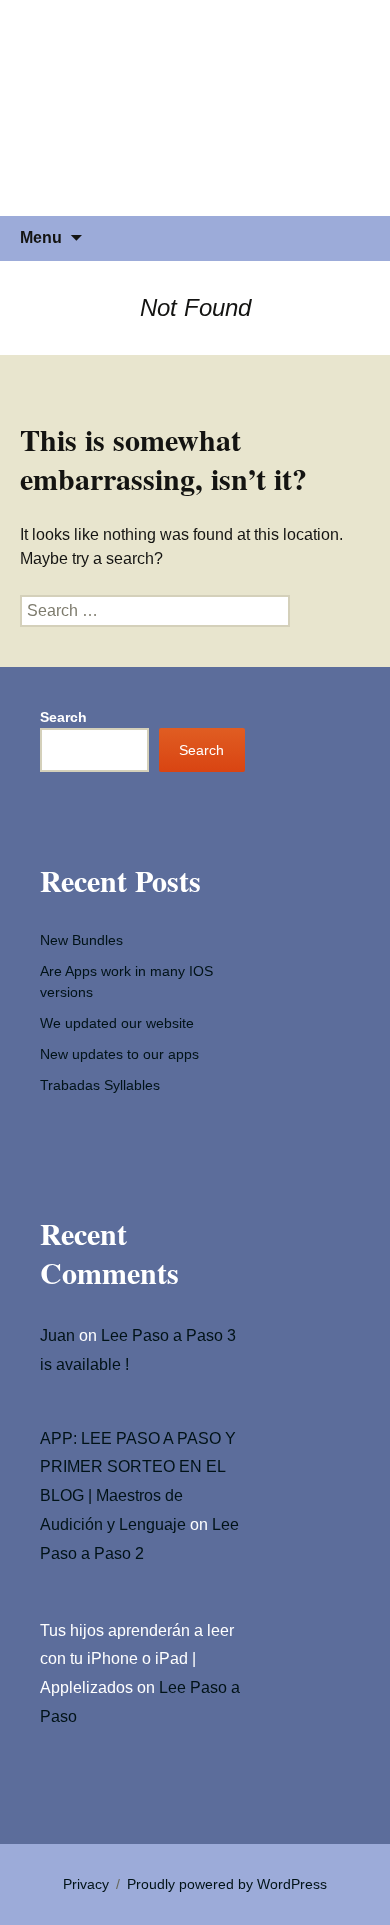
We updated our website (117, 1023)
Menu (41, 237)
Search (63, 717)
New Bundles (81, 940)
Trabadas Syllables (100, 1085)
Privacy (86, 1884)
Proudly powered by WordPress (227, 1884)
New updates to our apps (119, 1054)
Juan (57, 1335)
